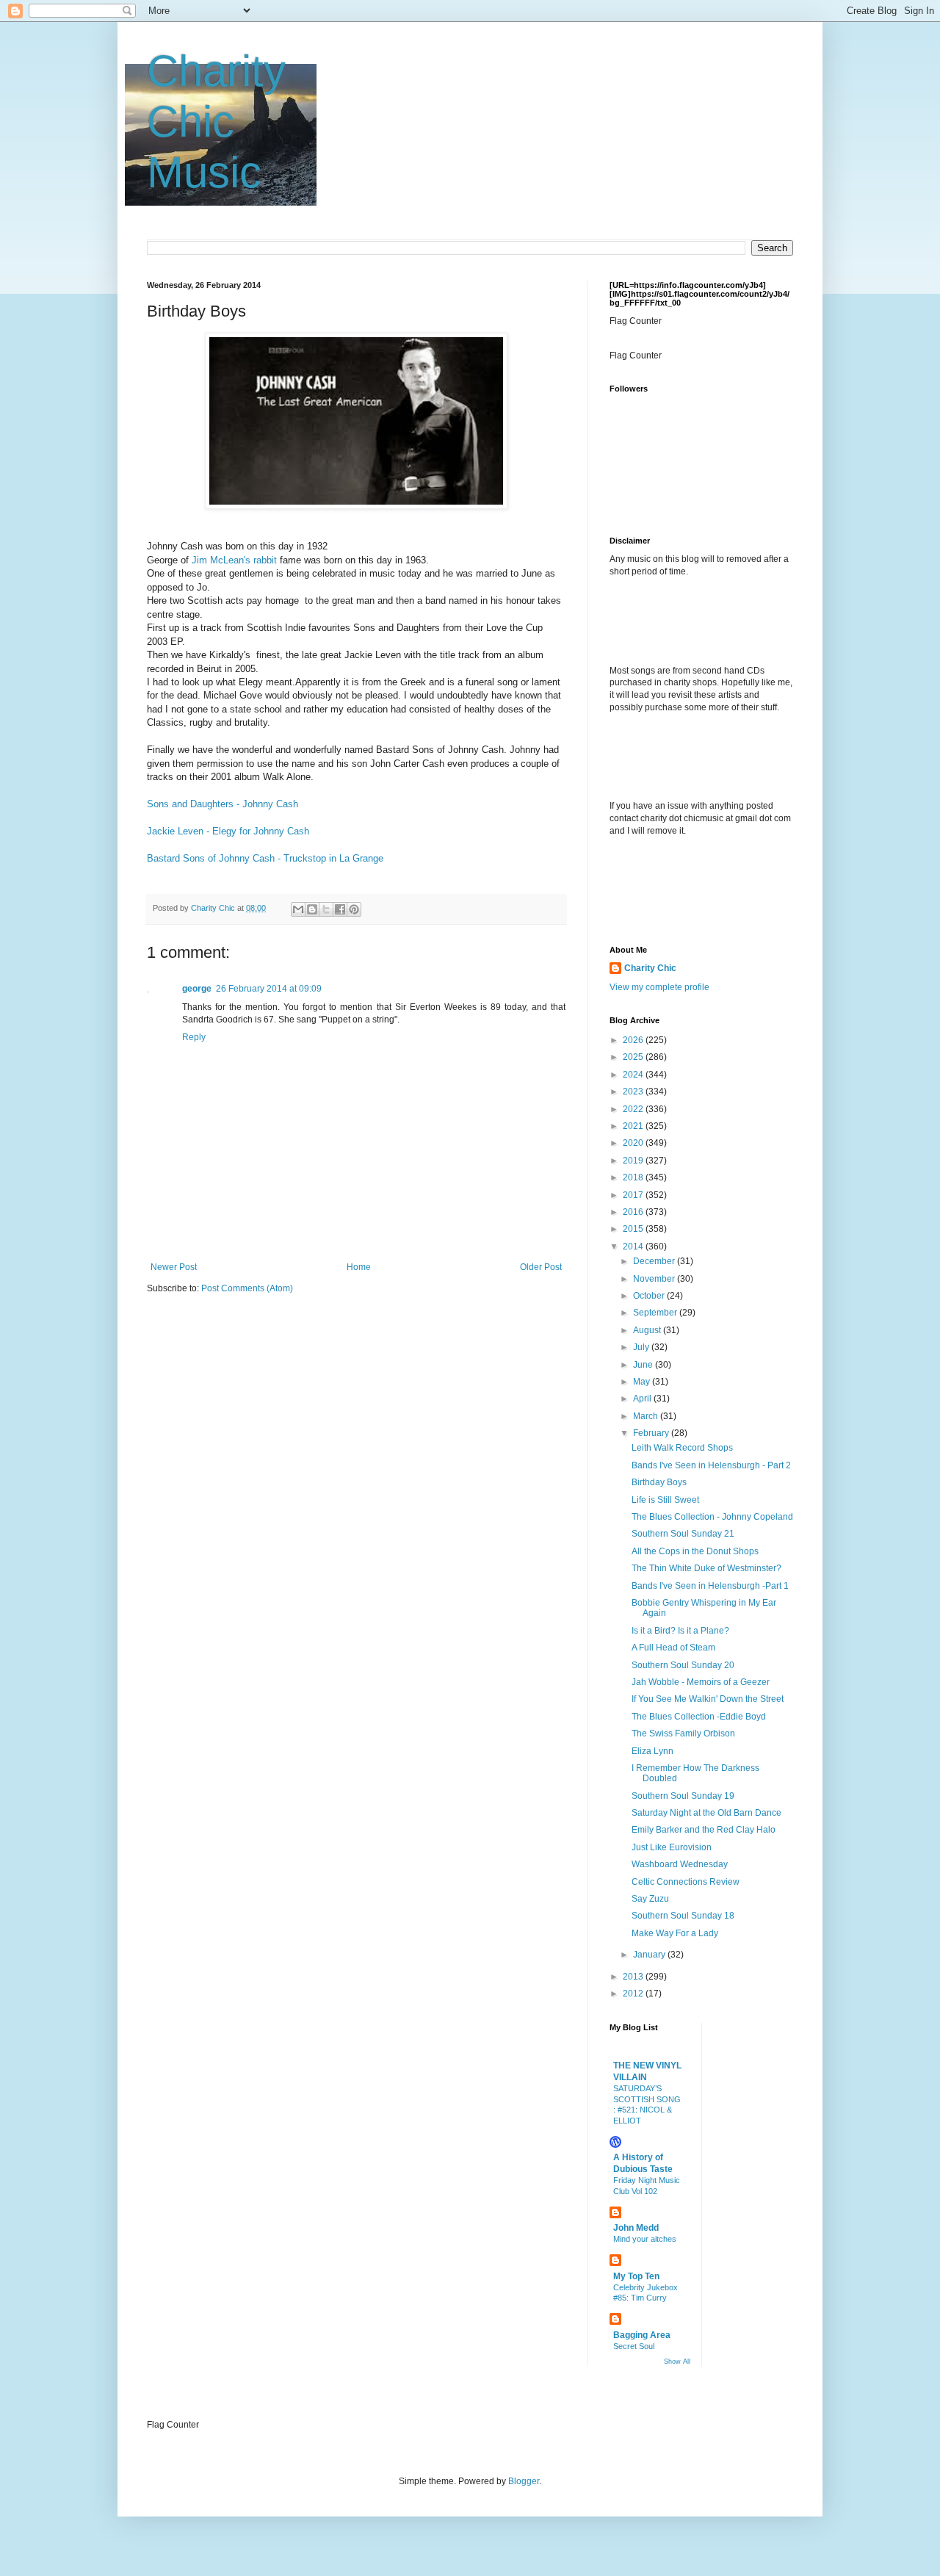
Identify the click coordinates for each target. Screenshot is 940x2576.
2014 (634, 1246)
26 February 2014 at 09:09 (269, 989)
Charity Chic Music (216, 122)
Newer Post (174, 1267)
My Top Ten (636, 2276)
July (642, 1347)
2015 (634, 1229)
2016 (634, 1212)
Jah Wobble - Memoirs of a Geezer (701, 1682)
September (656, 1313)
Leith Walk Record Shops (682, 1448)
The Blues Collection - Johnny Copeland (712, 1517)
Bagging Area (642, 2335)
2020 (634, 1143)
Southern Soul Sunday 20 (683, 1665)
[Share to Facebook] (340, 909)
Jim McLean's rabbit (234, 560)
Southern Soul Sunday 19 (683, 1796)
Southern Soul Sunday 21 (683, 1534)
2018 (634, 1177)
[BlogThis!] (312, 909)
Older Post (541, 1267)
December (655, 1261)
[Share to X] (326, 909)
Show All (677, 2362)
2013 (634, 1977)
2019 (634, 1161)
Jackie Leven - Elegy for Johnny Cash (228, 831)
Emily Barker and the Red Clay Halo (704, 1830)
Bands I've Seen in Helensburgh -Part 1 (710, 1586)
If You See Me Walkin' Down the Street (708, 1699)
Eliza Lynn (652, 1751)
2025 (634, 1057)
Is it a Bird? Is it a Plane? (680, 1631)
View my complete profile (659, 987)
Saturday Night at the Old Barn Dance (706, 1813)
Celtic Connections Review (686, 1882)
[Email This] (298, 909)
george (197, 989)
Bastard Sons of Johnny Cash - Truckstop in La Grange (265, 858)
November (655, 1279)
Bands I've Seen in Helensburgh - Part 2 (711, 1465)
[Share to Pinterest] (354, 909)
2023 (634, 1092)
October (650, 1296)
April (643, 1399)
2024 (634, 1075)
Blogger (524, 2481)
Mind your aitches (645, 2239)
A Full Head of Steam (673, 1648)
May (643, 1382)
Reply (194, 1037)
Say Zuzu (650, 1899)
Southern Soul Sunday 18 (683, 1916)
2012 (634, 1994)
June (644, 1365)
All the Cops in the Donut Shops (695, 1551)
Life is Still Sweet (665, 1500)
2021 (634, 1126)
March (647, 1416)
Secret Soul (634, 2346)
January (650, 1955)
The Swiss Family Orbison (683, 1733)
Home (359, 1267)
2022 (634, 1109)
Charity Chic (650, 968)
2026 (634, 1040)
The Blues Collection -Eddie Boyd (699, 1717)
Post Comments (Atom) (247, 1288)
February (652, 1433)
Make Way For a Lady (675, 1933)
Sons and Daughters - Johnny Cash (223, 804)
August (648, 1330)
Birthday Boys (659, 1482)
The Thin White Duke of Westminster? (706, 1568)
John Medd (636, 2228)
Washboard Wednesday (680, 1864)
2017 (634, 1195)
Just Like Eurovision (672, 1847)
